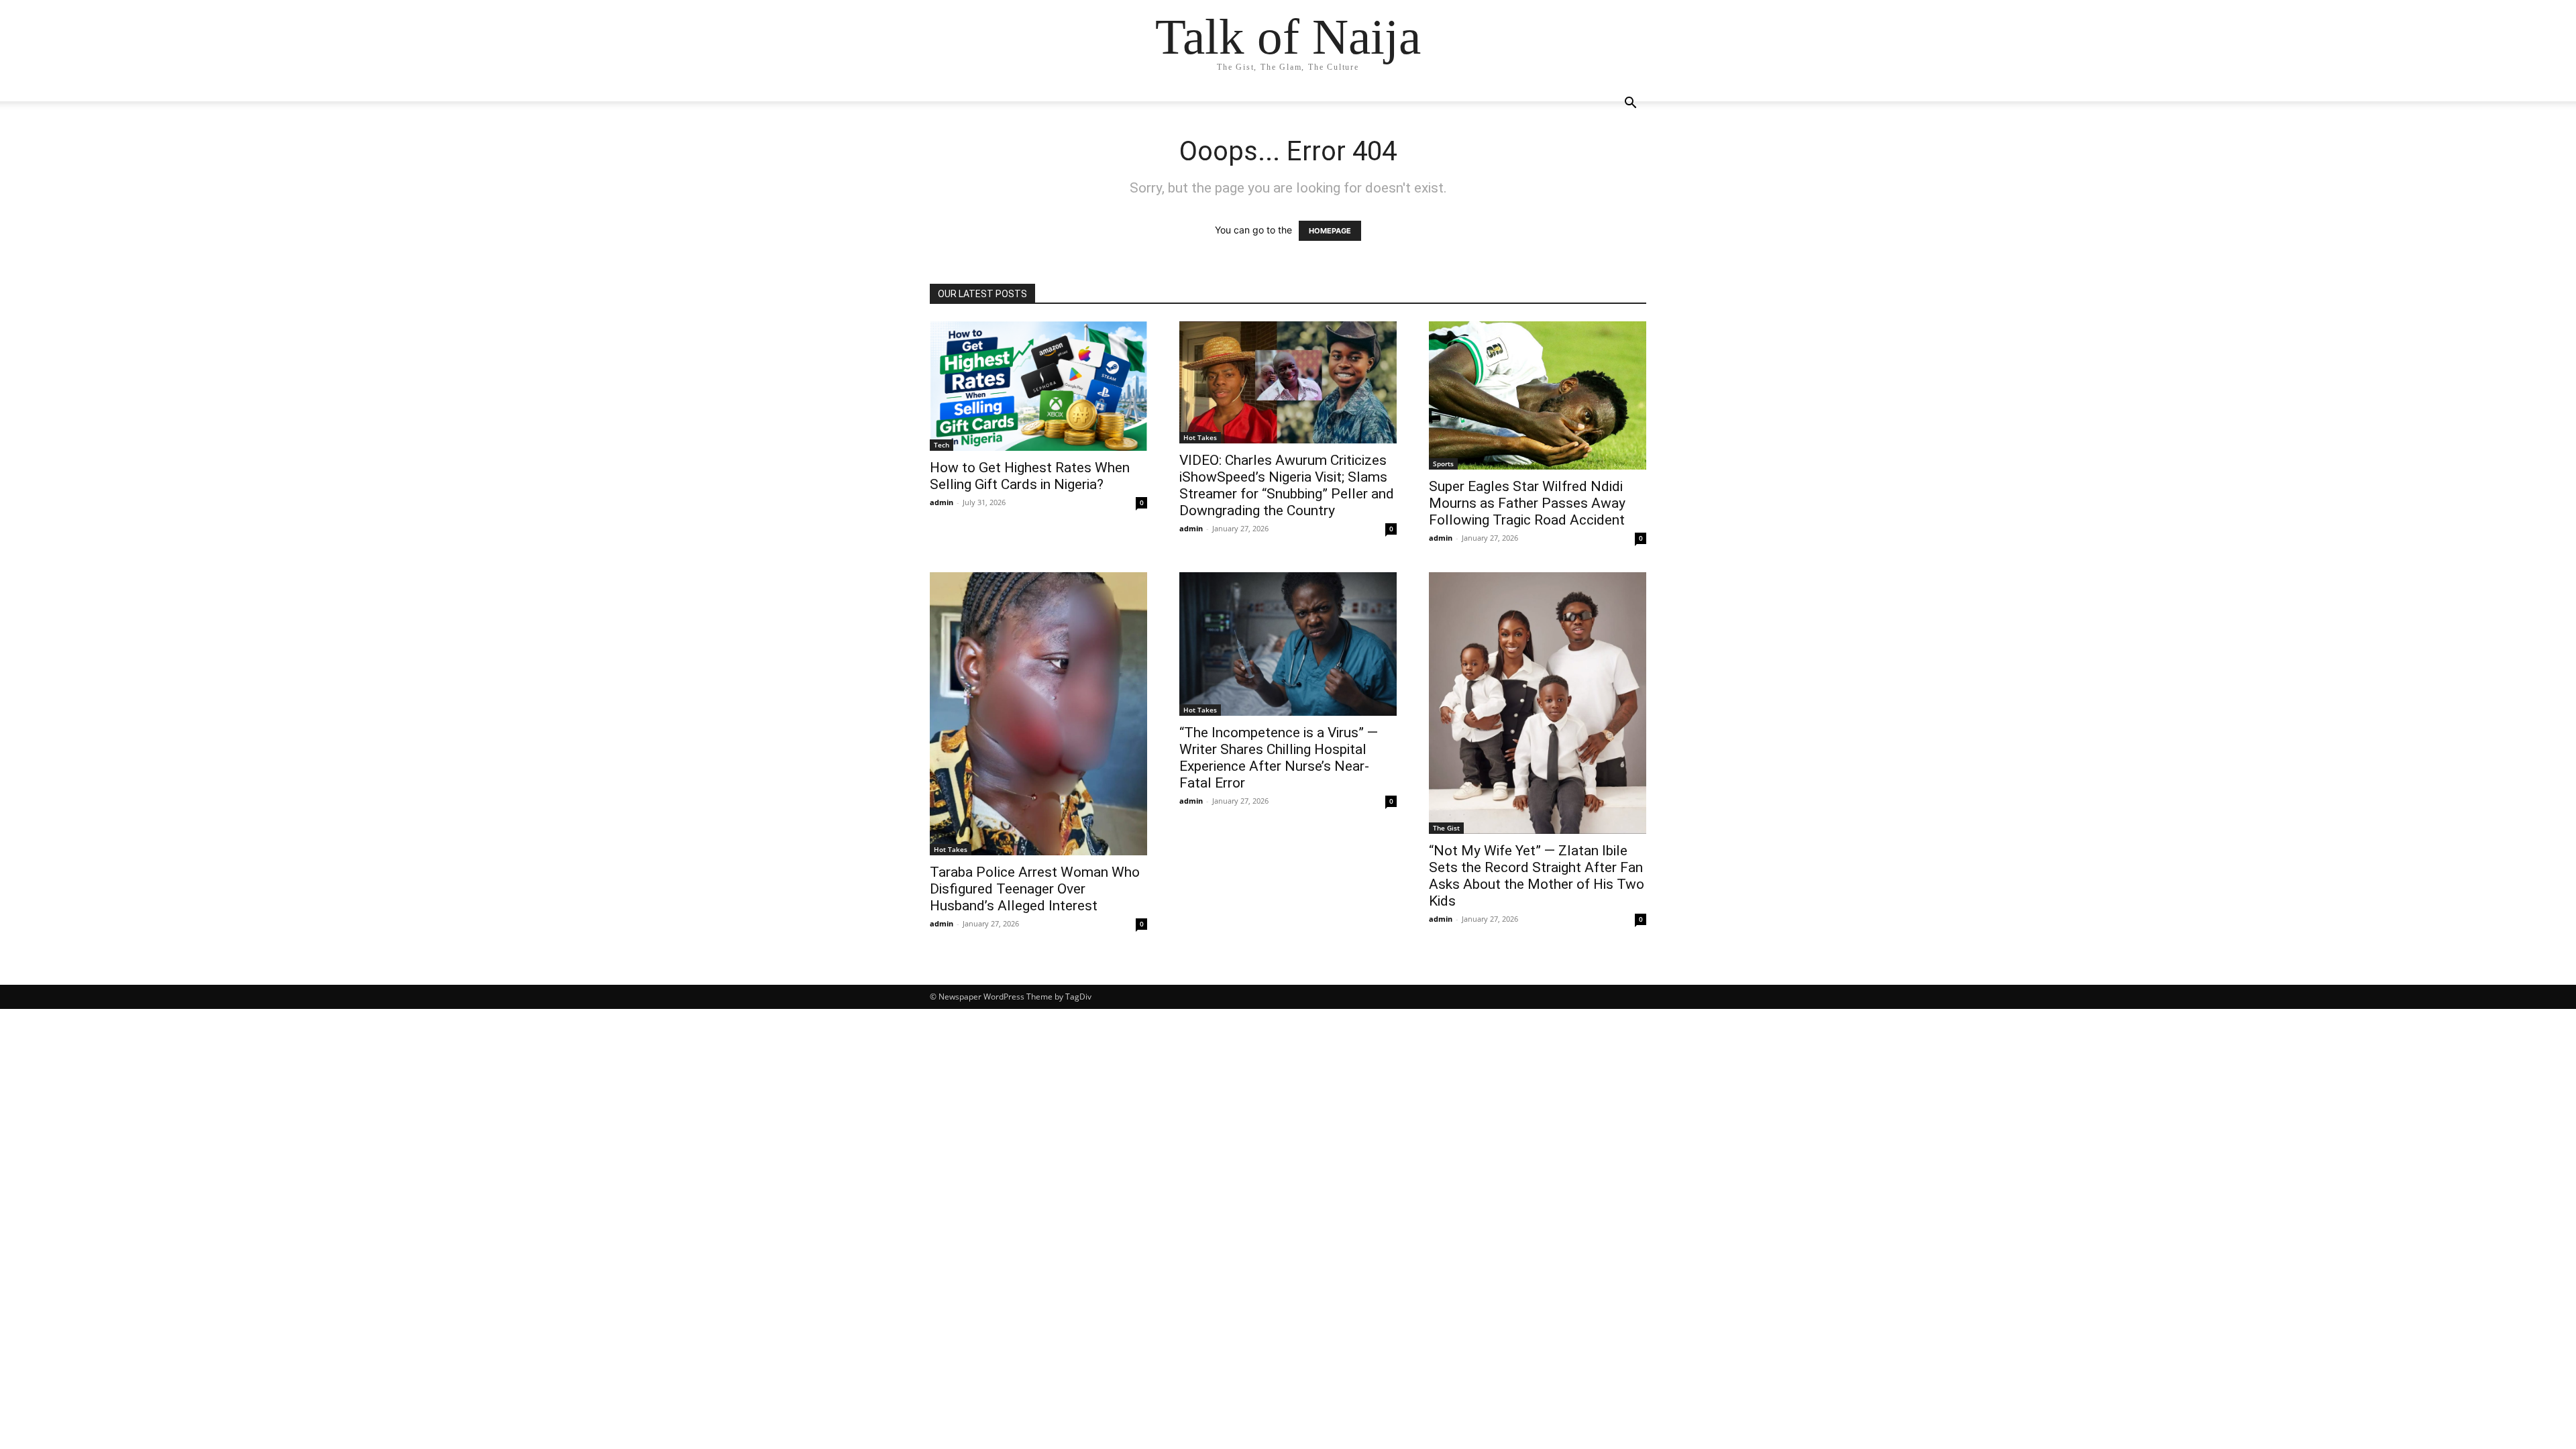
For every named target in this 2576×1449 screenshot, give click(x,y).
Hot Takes (1200, 437)
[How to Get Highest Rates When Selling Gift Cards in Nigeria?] (1038, 386)
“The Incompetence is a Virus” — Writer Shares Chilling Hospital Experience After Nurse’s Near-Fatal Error (1279, 758)
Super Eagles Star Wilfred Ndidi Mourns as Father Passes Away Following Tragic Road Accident (1527, 503)
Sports (1443, 464)
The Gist (1446, 828)
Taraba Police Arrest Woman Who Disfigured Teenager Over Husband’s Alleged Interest (1035, 889)
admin (942, 502)
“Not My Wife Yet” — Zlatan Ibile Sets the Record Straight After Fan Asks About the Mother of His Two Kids (1537, 876)
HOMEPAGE (1330, 231)
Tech (942, 445)
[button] (1630, 104)
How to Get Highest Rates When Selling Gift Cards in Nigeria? (1030, 476)
